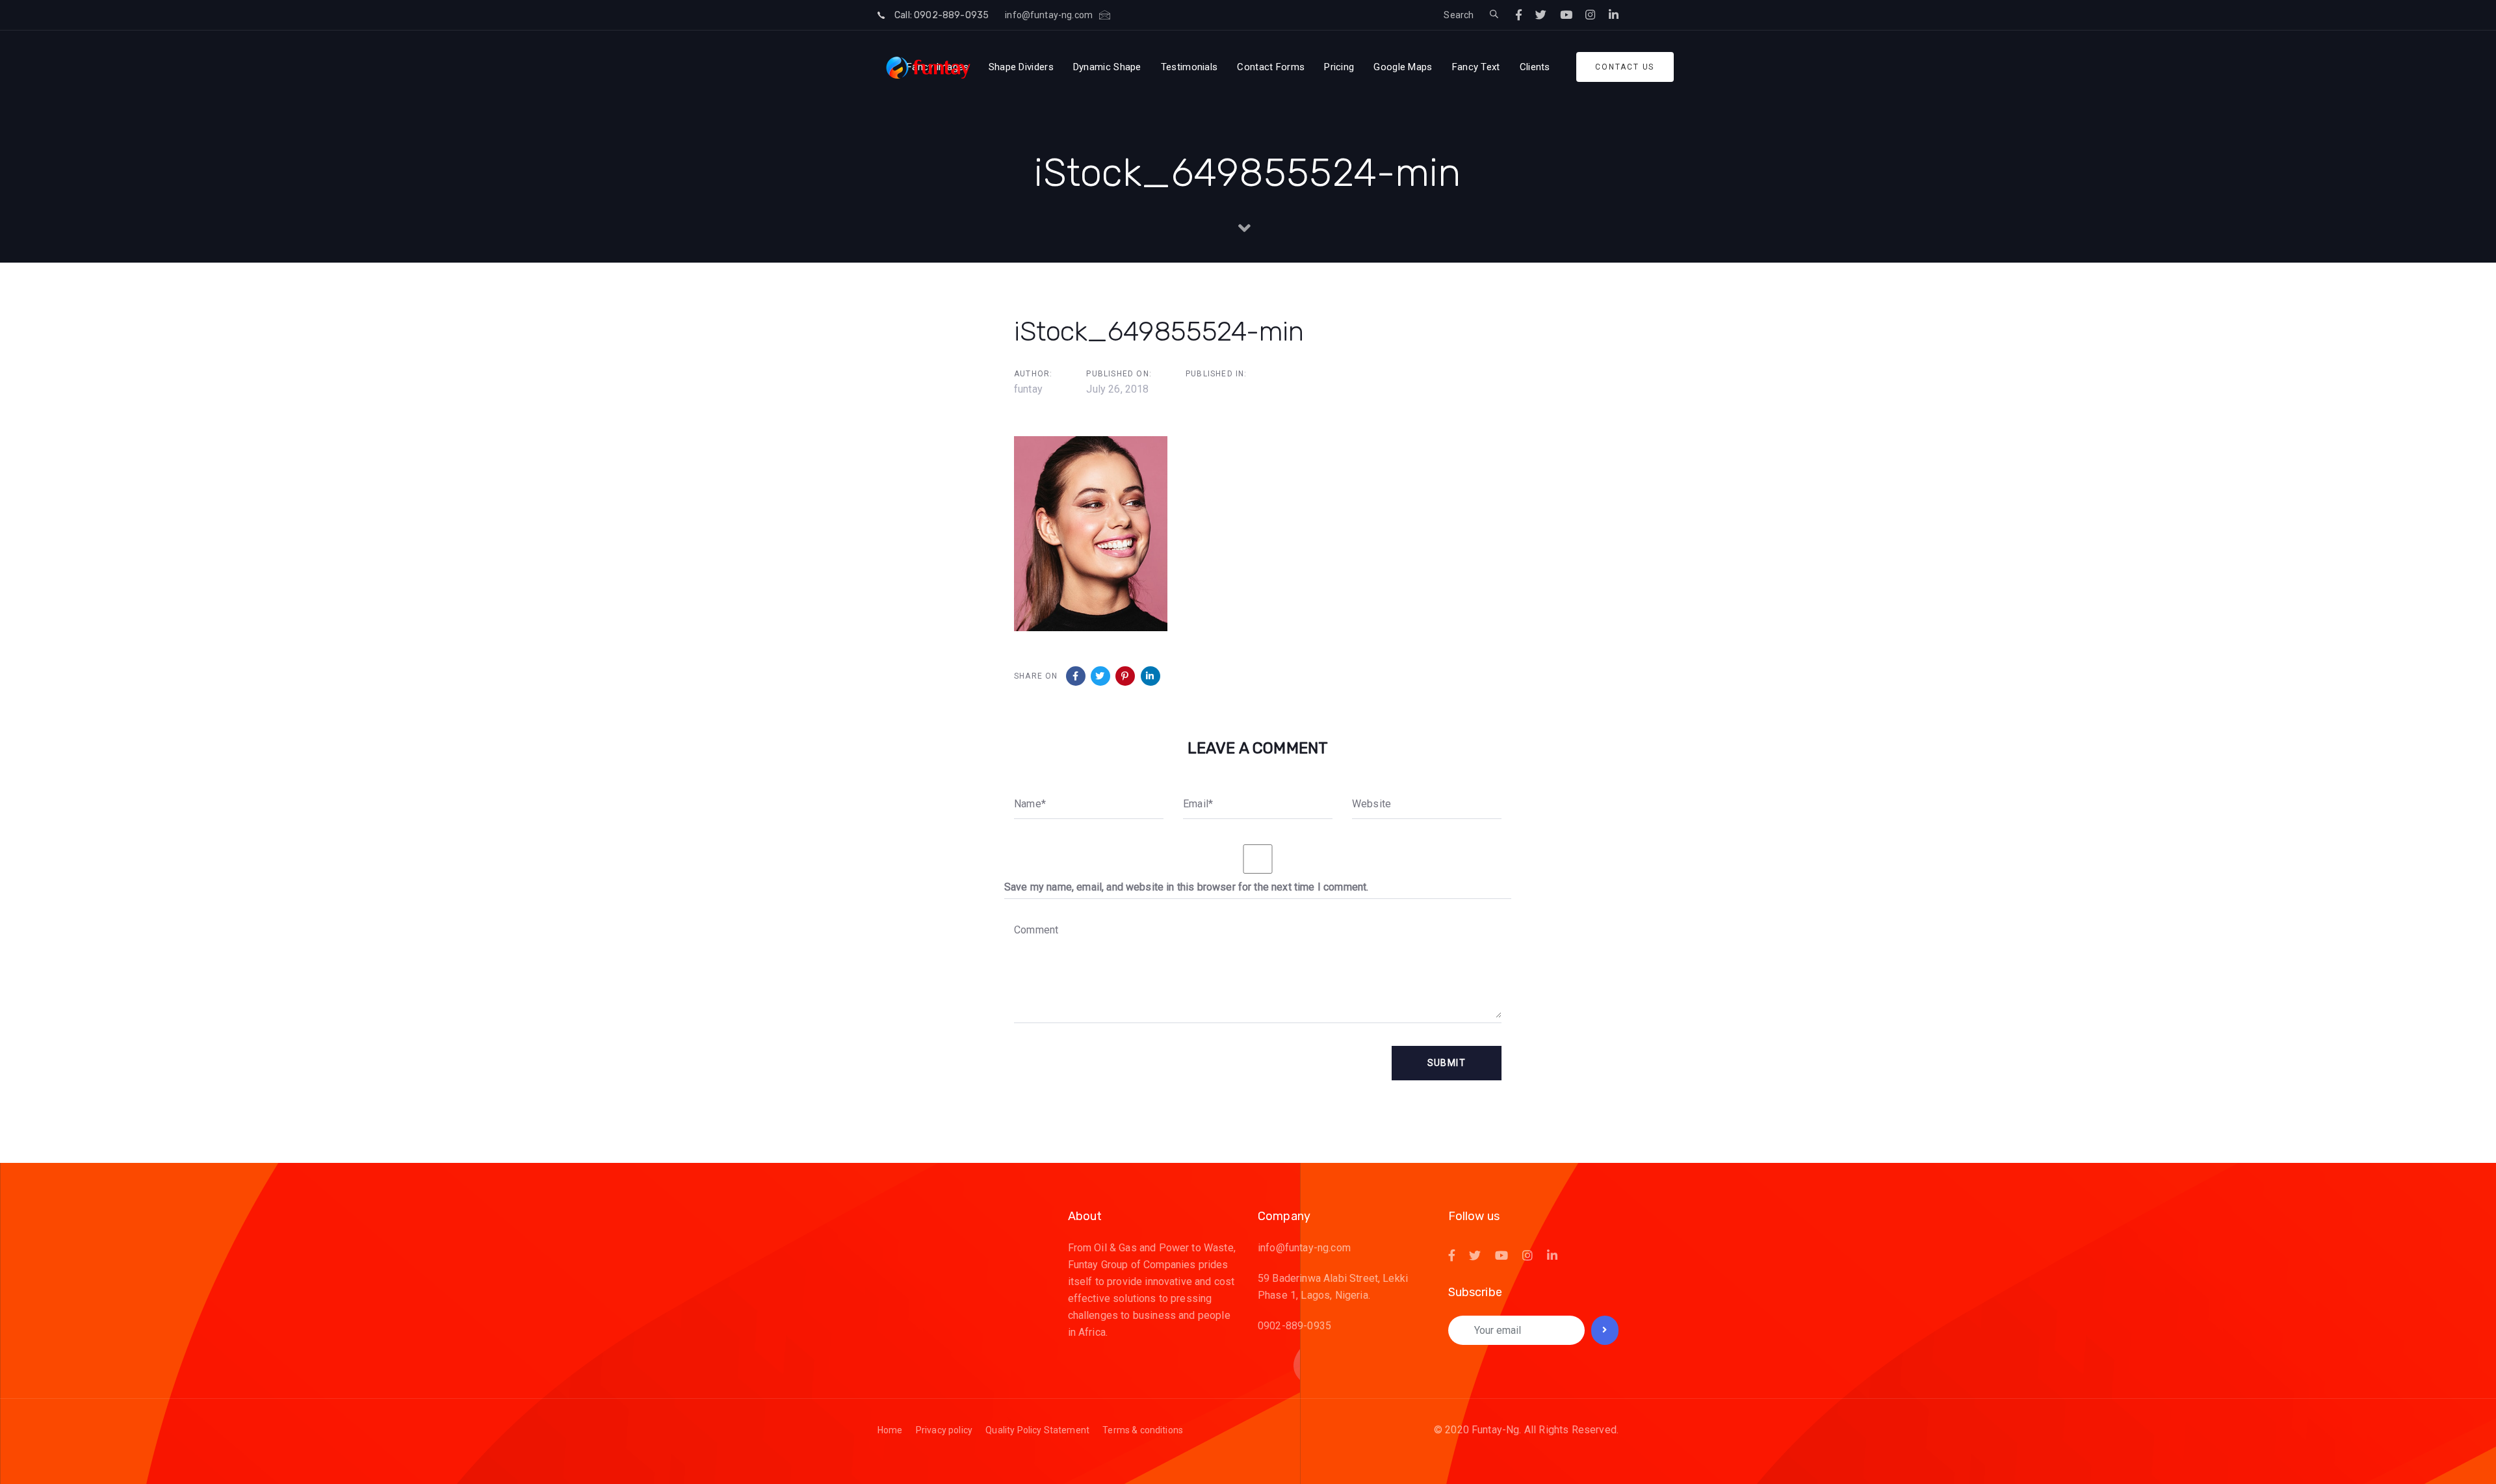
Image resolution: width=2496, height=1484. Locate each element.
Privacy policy (944, 1430)
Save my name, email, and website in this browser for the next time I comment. (1186, 887)
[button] (1494, 15)
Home (890, 1430)
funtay (1028, 389)
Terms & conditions (1143, 1430)
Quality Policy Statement (1037, 1430)
